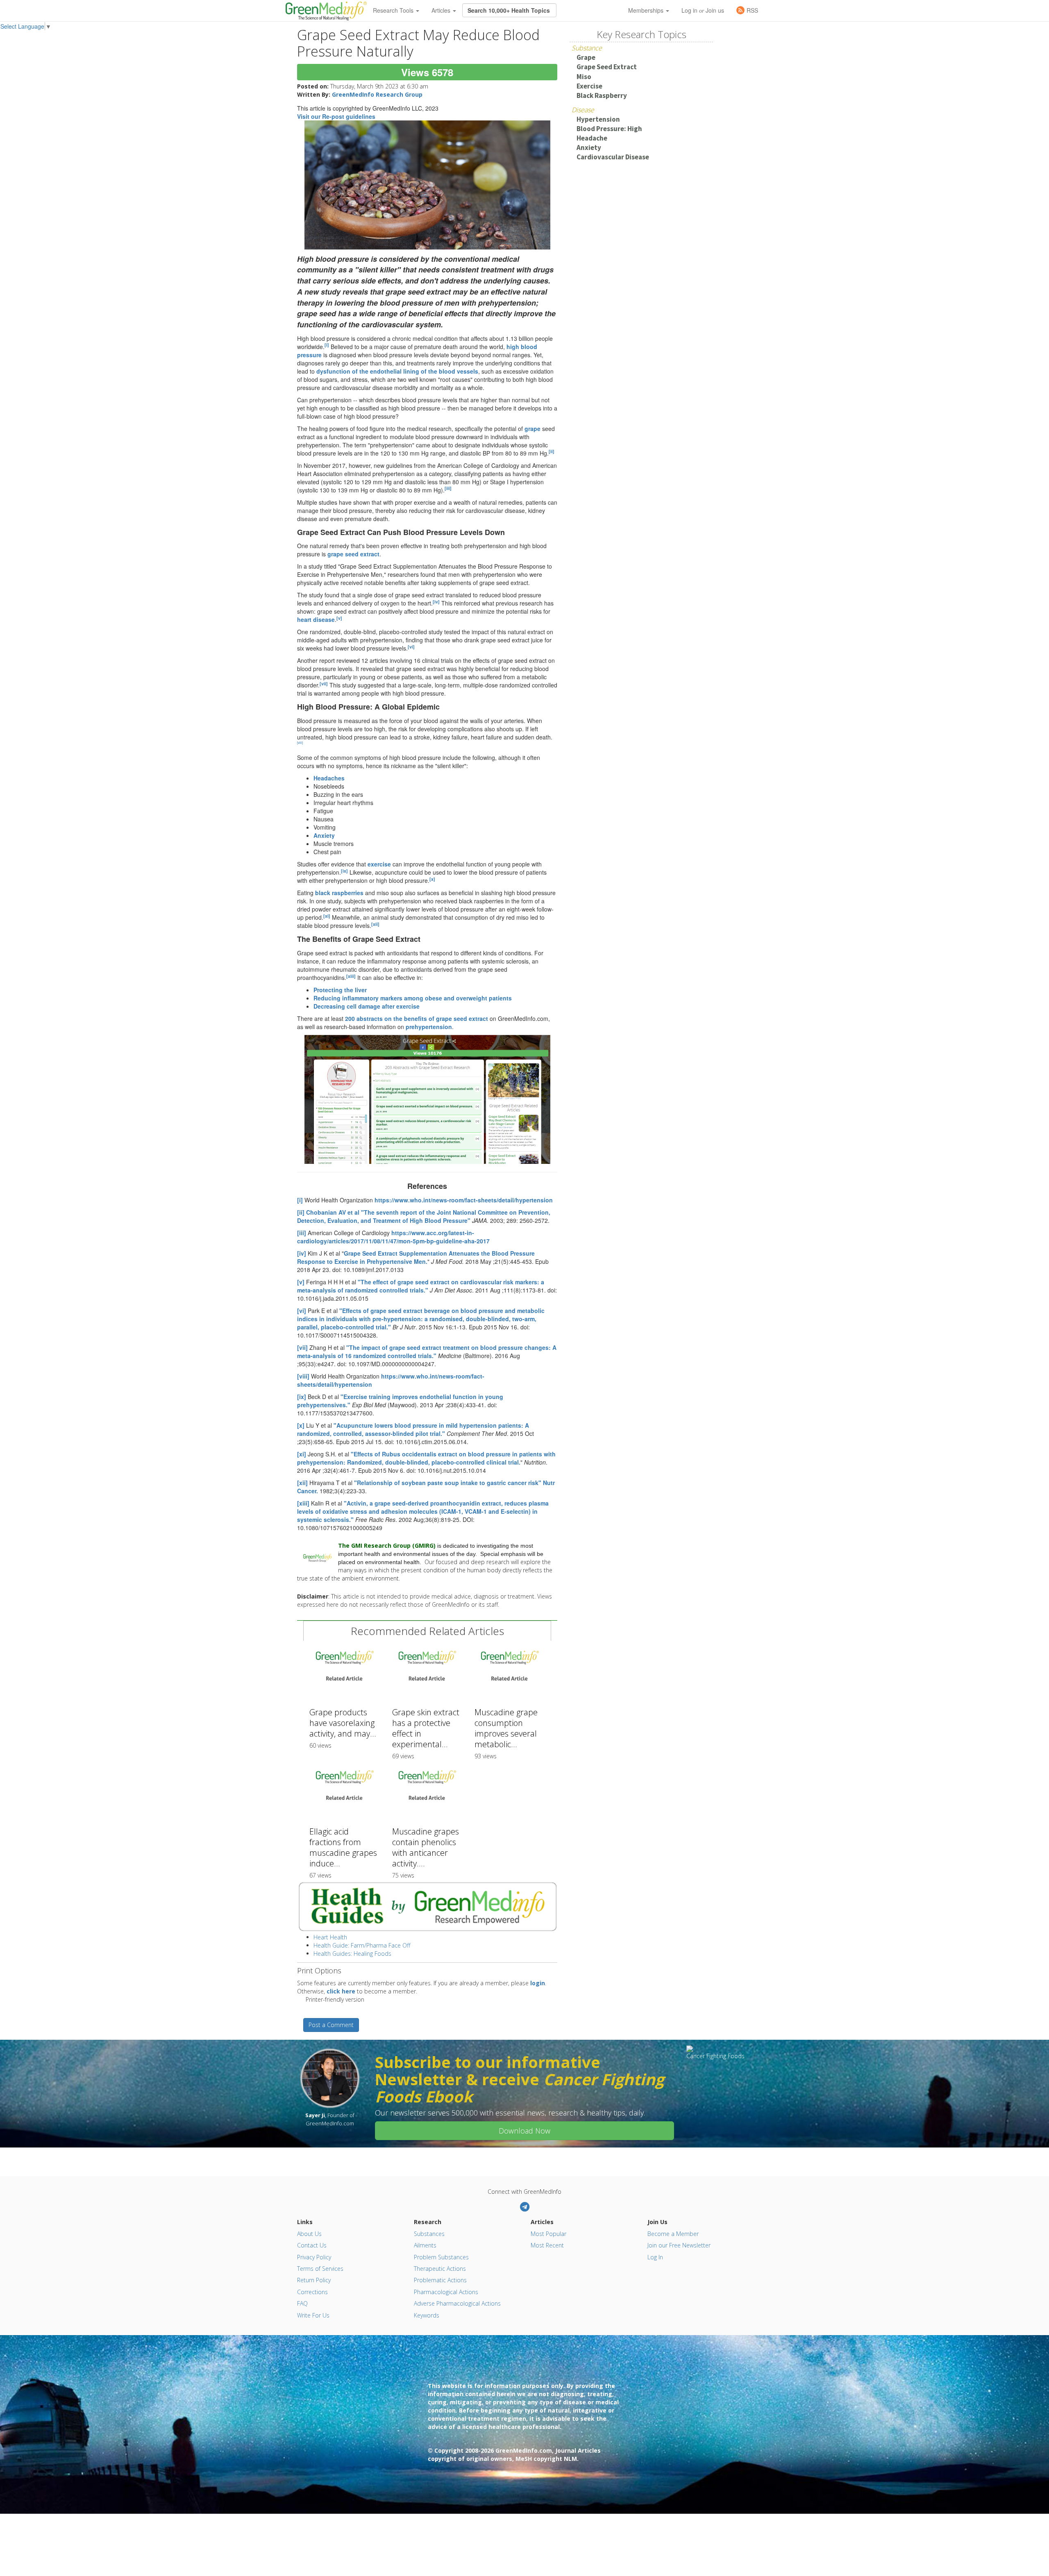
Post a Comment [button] (331, 2025)
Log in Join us (703, 10)
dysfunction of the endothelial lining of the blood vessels (397, 371)
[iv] (436, 602)
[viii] (300, 743)
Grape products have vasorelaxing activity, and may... (343, 1723)
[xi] (327, 916)
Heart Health (330, 1937)
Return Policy (314, 2280)
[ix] (344, 871)
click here (341, 1991)
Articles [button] (442, 10)
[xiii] (351, 976)
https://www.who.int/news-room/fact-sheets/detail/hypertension (464, 1200)
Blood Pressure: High (609, 129)
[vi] (411, 647)
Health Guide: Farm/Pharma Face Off (362, 1945)
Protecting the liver (340, 990)
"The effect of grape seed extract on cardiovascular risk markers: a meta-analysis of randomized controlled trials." (421, 1286)
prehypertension (429, 1027)
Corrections (312, 2292)
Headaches (329, 778)
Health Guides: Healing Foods (352, 1954)
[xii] (375, 924)
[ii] (552, 451)
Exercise (589, 86)
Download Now (524, 2131)
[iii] (448, 488)
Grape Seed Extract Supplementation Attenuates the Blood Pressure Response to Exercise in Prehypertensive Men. (416, 1257)
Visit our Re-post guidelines (336, 116)
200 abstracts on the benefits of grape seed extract (417, 1018)
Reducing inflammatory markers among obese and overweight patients (413, 998)
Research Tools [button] (394, 10)
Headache (592, 138)
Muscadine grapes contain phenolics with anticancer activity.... (426, 1847)
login (538, 1983)
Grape (586, 57)
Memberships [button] (647, 10)
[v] (339, 618)
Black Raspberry (602, 95)
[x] (432, 879)
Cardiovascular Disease (613, 157)
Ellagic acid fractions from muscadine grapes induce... (343, 1847)
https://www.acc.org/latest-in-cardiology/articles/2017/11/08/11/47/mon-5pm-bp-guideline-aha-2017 (393, 1237)
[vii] (324, 684)
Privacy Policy (314, 2257)
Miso (584, 77)
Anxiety (324, 835)
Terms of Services (320, 2269)
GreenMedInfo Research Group (377, 94)
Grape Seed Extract (607, 67)
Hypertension (598, 119)
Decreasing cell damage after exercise (367, 1006)
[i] (327, 345)
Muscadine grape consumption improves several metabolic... (506, 1728)
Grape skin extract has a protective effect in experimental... (426, 1728)
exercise (379, 864)
